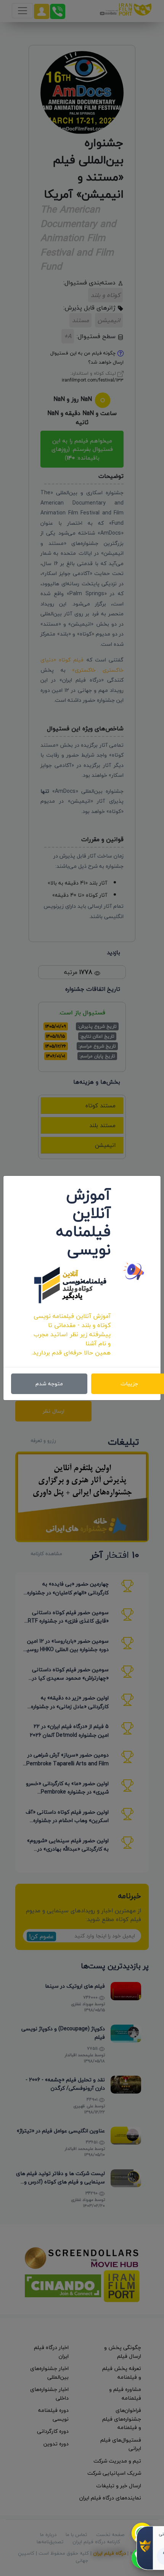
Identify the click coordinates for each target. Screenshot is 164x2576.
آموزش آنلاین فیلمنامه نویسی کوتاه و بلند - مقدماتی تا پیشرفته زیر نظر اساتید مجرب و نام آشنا (72, 1330)
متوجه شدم (49, 1384)
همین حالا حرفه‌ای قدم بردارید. (71, 1353)
